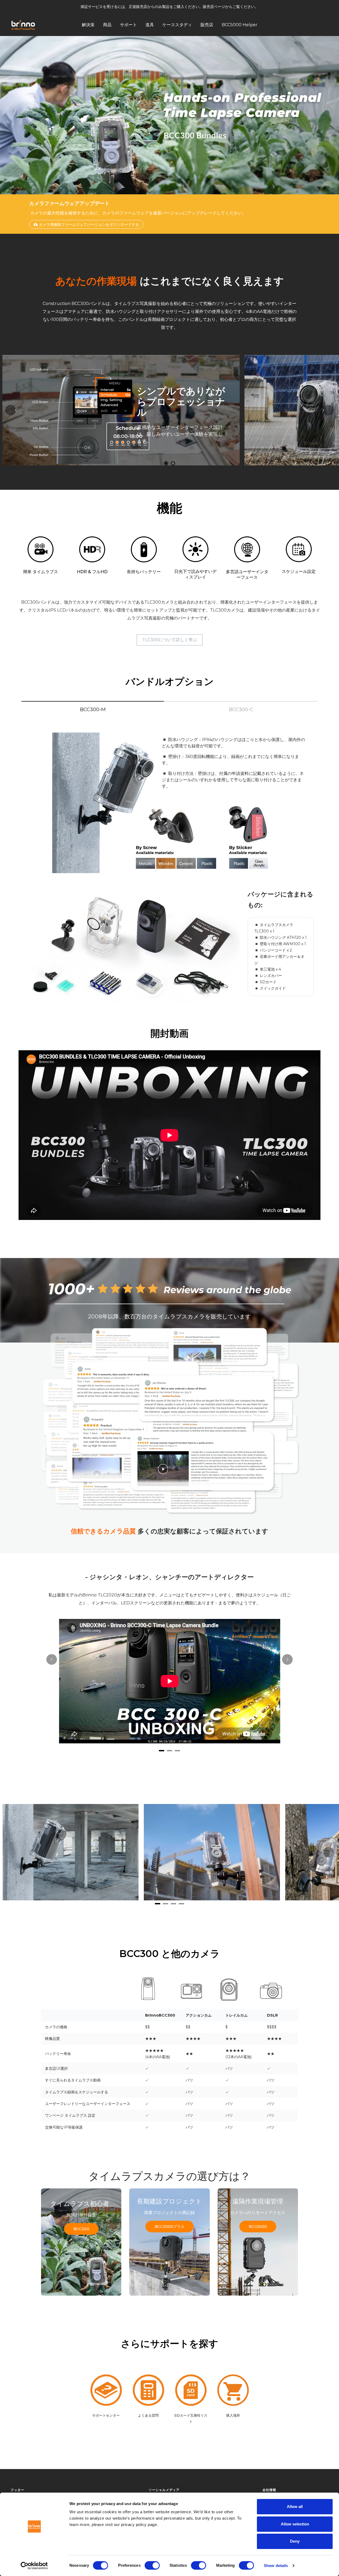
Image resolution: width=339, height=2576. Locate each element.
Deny (295, 2541)
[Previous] (11, 410)
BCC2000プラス (169, 2227)
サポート (128, 24)
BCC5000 (258, 2227)
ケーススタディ (177, 24)
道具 (150, 24)
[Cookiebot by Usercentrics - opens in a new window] (34, 2566)
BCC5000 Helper (240, 24)
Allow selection (295, 2524)
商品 (107, 24)
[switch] (152, 2565)
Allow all (295, 2507)
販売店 (207, 24)
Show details (276, 2566)
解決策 (88, 24)
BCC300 (81, 2229)
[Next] (328, 410)
